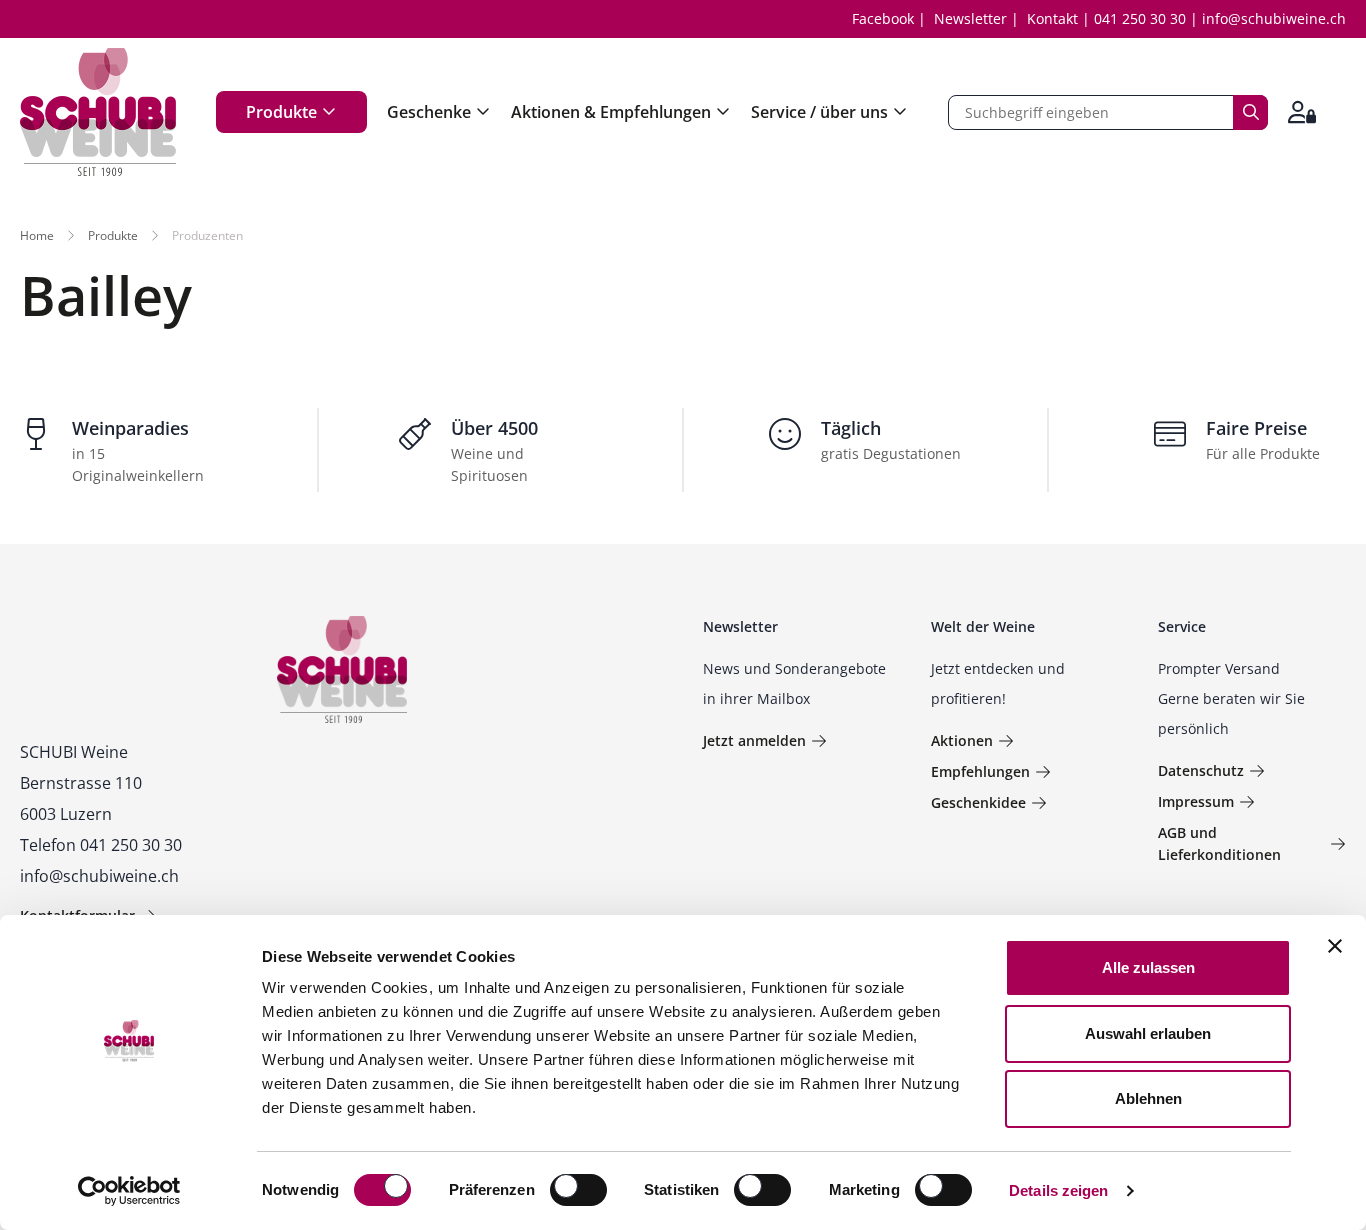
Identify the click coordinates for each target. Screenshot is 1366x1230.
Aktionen (962, 740)
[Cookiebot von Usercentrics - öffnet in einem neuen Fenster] (129, 1191)
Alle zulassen (1148, 967)
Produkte (281, 112)
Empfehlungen (980, 771)
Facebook (883, 18)
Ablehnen (1148, 1098)
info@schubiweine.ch (1274, 18)
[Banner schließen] (1335, 946)
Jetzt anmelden (754, 740)
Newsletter (970, 18)
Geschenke (429, 112)
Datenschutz (1201, 770)
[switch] (580, 1192)
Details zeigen (1058, 1190)
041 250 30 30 (1140, 18)
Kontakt (1052, 18)
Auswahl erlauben (1148, 1033)
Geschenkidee (978, 802)
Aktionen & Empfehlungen (611, 112)
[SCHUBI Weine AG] (98, 112)
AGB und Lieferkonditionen (1219, 843)
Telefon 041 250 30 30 (101, 845)
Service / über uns (819, 112)
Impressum (1196, 801)
